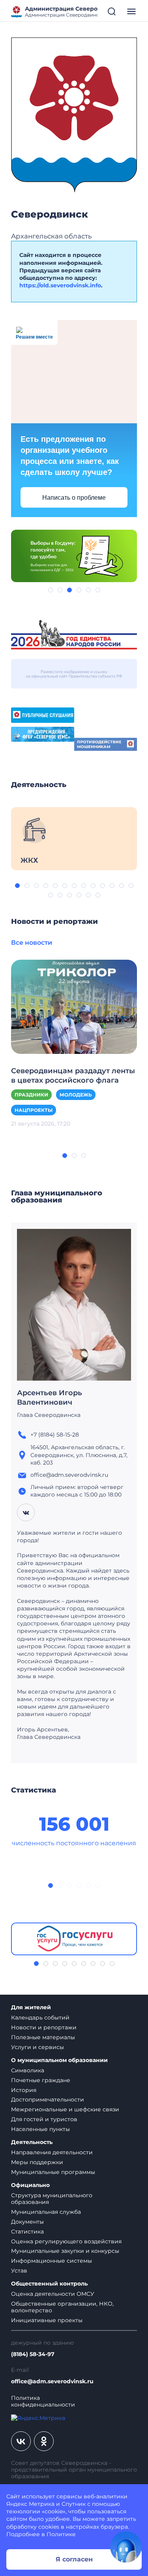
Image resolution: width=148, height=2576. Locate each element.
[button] (51, 590)
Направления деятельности (52, 2152)
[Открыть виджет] (126, 2547)
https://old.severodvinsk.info (60, 285)
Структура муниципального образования (52, 2199)
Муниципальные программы (53, 2172)
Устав (19, 2271)
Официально (30, 2185)
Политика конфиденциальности (43, 2401)
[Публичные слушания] (43, 715)
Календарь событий (40, 2018)
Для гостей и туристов (44, 2119)
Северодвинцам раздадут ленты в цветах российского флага (73, 1076)
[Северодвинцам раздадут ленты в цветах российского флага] (74, 1006)
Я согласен (74, 2559)
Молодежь (76, 1095)
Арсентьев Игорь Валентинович (50, 1398)
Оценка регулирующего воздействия (66, 2241)
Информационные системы (52, 2261)
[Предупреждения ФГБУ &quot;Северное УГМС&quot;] (43, 733)
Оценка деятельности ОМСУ (53, 2294)
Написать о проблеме (74, 498)
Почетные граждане (41, 2080)
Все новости (32, 943)
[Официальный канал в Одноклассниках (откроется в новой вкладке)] (44, 2441)
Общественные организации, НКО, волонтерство (62, 2307)
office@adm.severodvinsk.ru (52, 2381)
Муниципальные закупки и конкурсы (65, 2251)
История (24, 2090)
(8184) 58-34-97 (33, 2354)
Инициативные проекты (47, 2320)
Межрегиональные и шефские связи (65, 2109)
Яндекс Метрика (30, 2504)
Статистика (27, 2232)
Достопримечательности (48, 2100)
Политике (61, 2534)
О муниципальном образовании (59, 2060)
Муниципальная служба (46, 2212)
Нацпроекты (34, 1110)
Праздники (31, 1095)
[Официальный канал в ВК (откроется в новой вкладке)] (21, 2441)
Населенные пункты (40, 2129)
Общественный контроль (49, 2284)
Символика (28, 2070)
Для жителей (31, 2007)
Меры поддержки (37, 2162)
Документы (27, 2222)
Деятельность (32, 2142)
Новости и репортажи (44, 2027)
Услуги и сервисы (37, 2047)
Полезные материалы (43, 2037)
